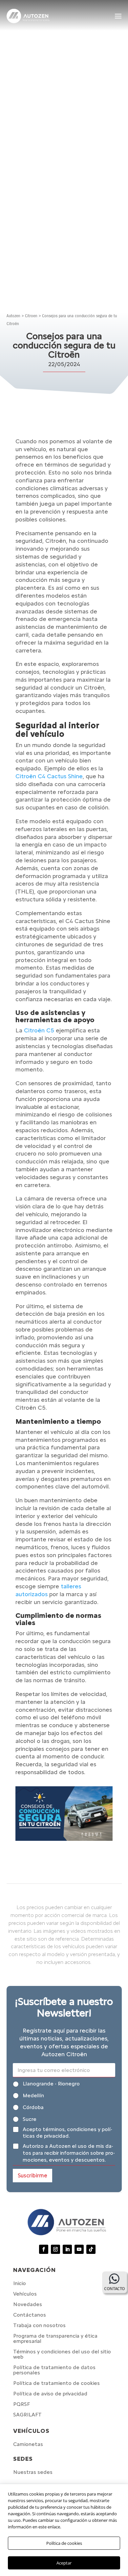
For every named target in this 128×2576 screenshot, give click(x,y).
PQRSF (21, 2404)
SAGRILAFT (27, 2415)
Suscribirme (32, 2175)
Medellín (33, 2095)
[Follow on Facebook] (44, 2249)
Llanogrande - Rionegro (51, 2084)
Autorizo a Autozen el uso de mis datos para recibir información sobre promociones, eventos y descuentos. (69, 2153)
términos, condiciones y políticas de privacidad (67, 2133)
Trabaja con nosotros (39, 2325)
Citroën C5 (39, 1030)
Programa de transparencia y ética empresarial (55, 2338)
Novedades (28, 2304)
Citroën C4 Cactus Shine (49, 776)
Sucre (30, 2119)
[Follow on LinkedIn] (67, 2249)
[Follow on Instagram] (55, 2249)
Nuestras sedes (33, 2472)
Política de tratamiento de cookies (56, 2383)
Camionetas (28, 2444)
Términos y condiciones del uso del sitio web (62, 2354)
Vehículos (25, 2294)
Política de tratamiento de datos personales (54, 2370)
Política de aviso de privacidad (50, 2394)
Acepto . (67, 2133)
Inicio (20, 2283)
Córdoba (33, 2107)
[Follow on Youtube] (79, 2249)
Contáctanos (30, 2315)
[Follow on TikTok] (91, 2249)
